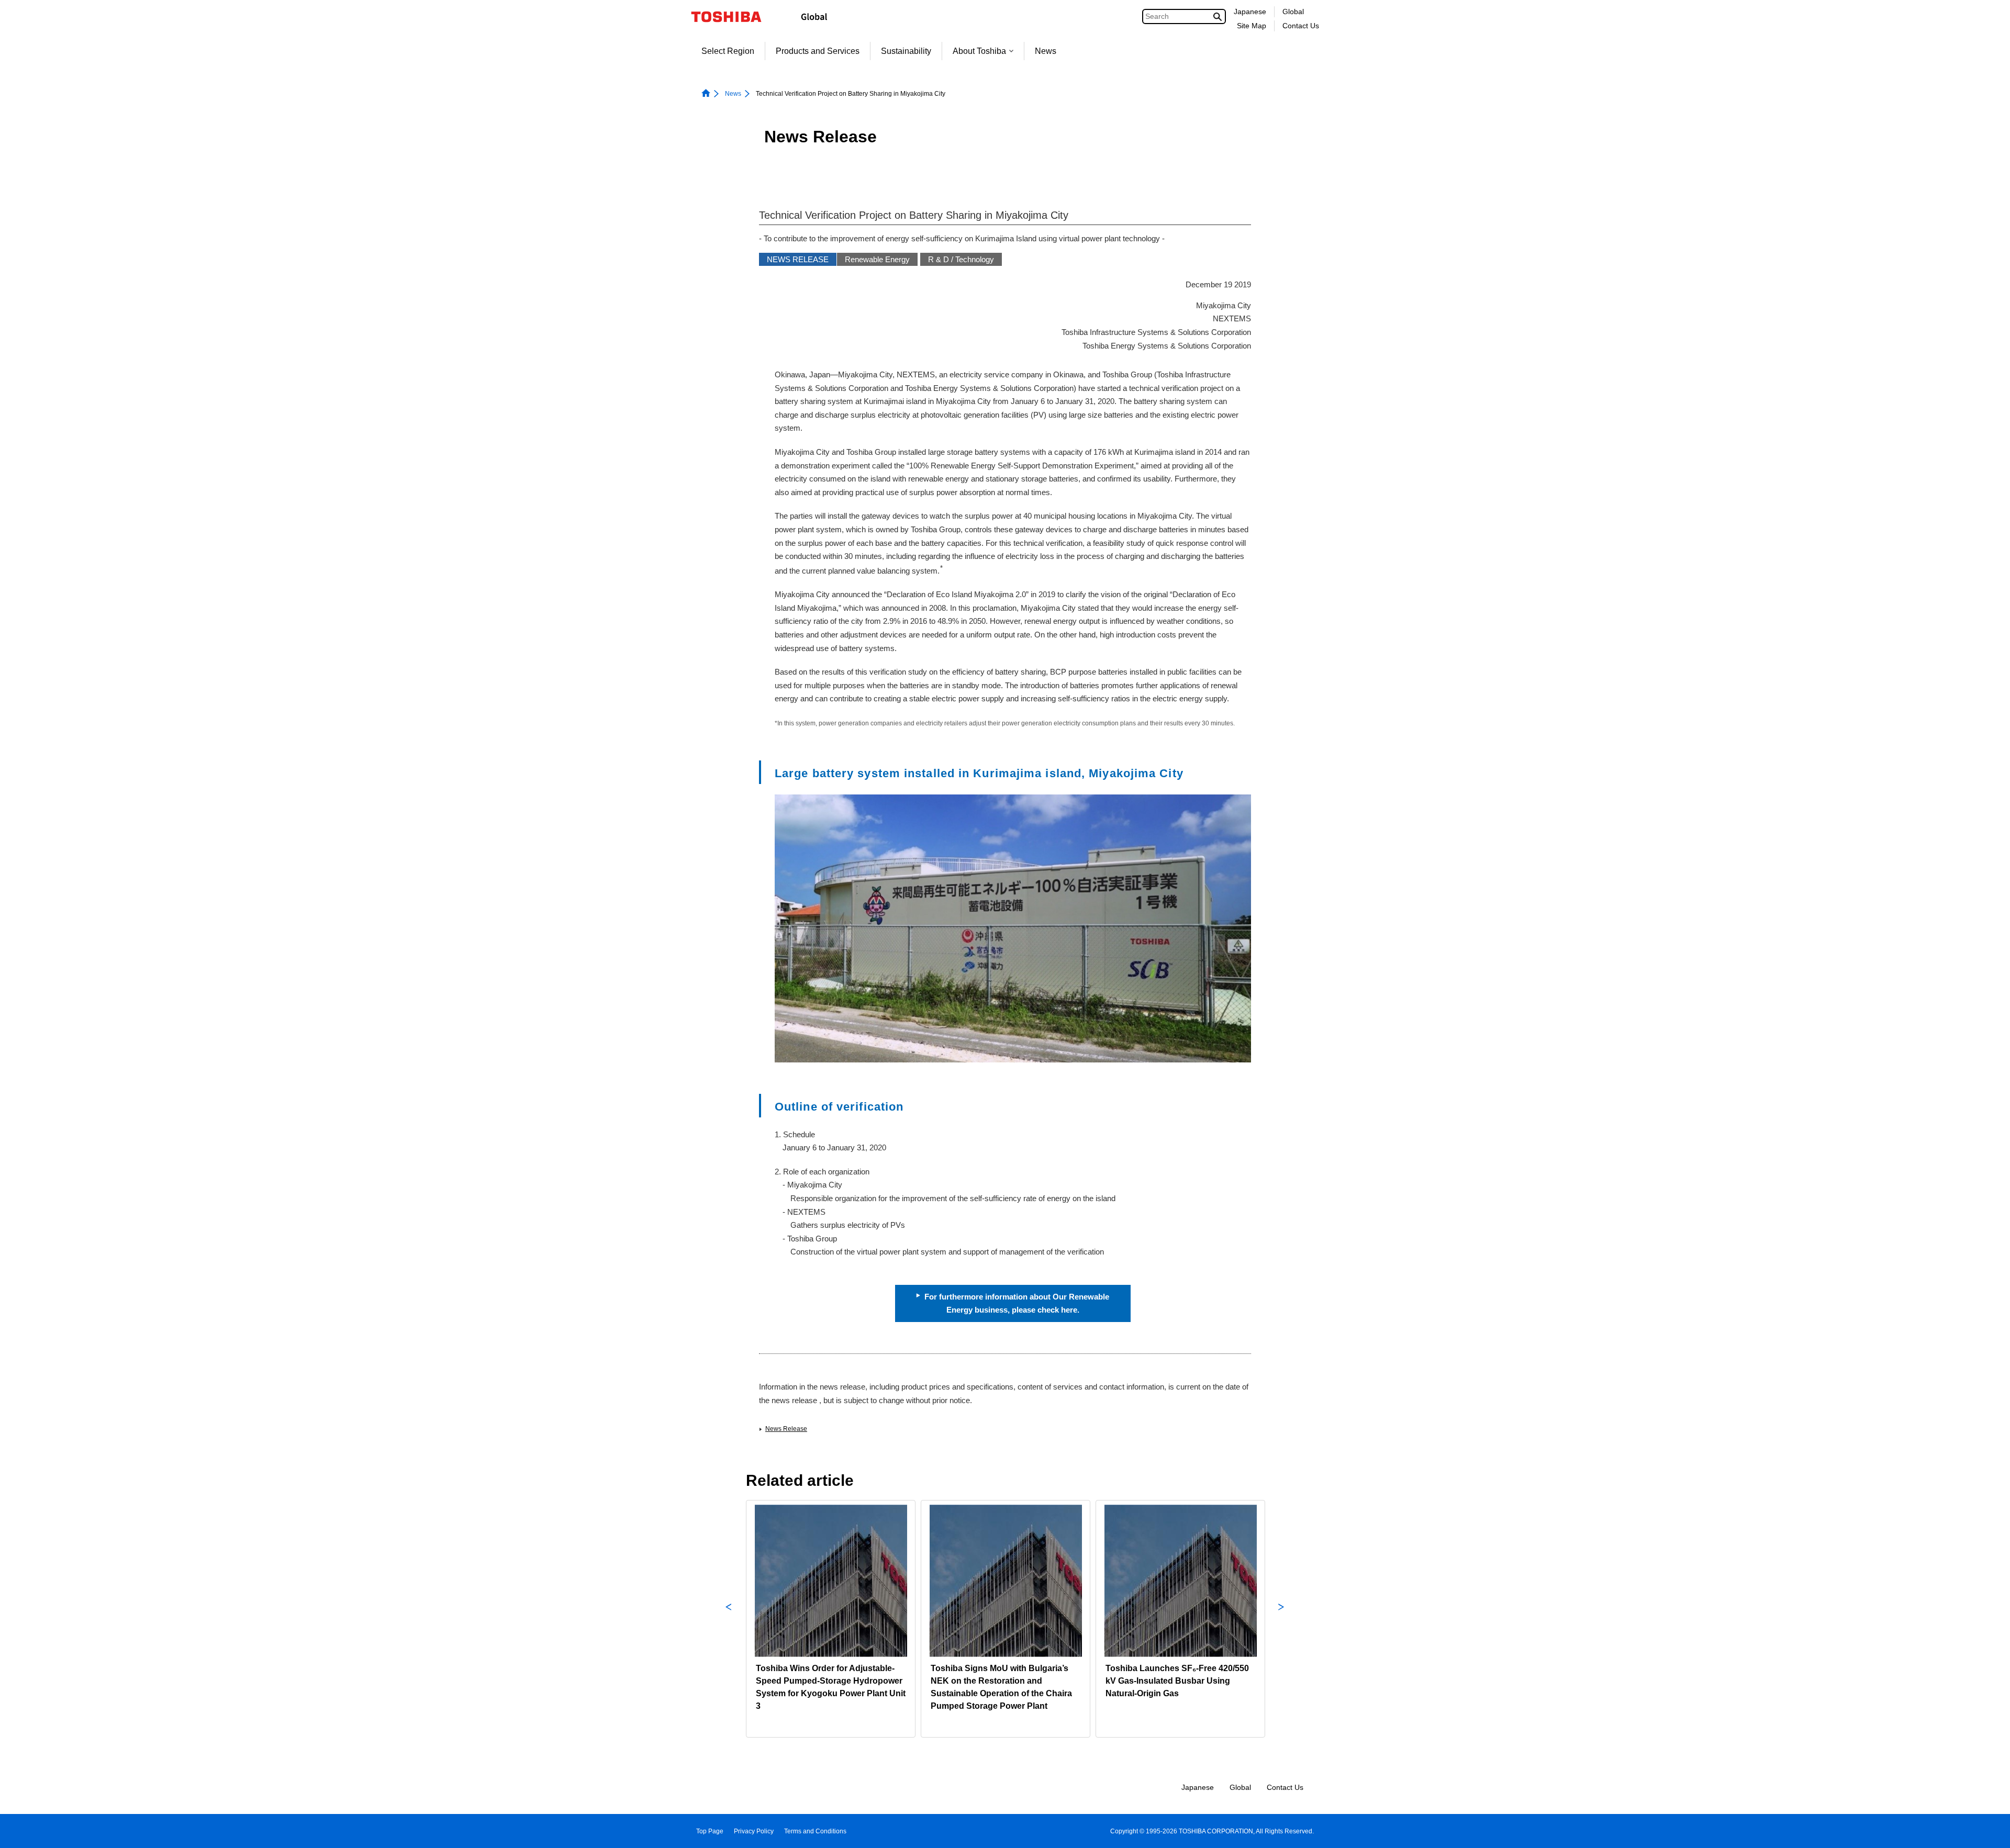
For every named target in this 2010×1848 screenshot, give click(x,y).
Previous (729, 1619)
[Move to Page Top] (1987, 1830)
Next (1281, 1619)
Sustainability (906, 51)
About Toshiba (979, 51)
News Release (786, 1429)
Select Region (728, 51)
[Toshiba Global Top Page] (733, 17)
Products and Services (818, 51)
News (1046, 51)
